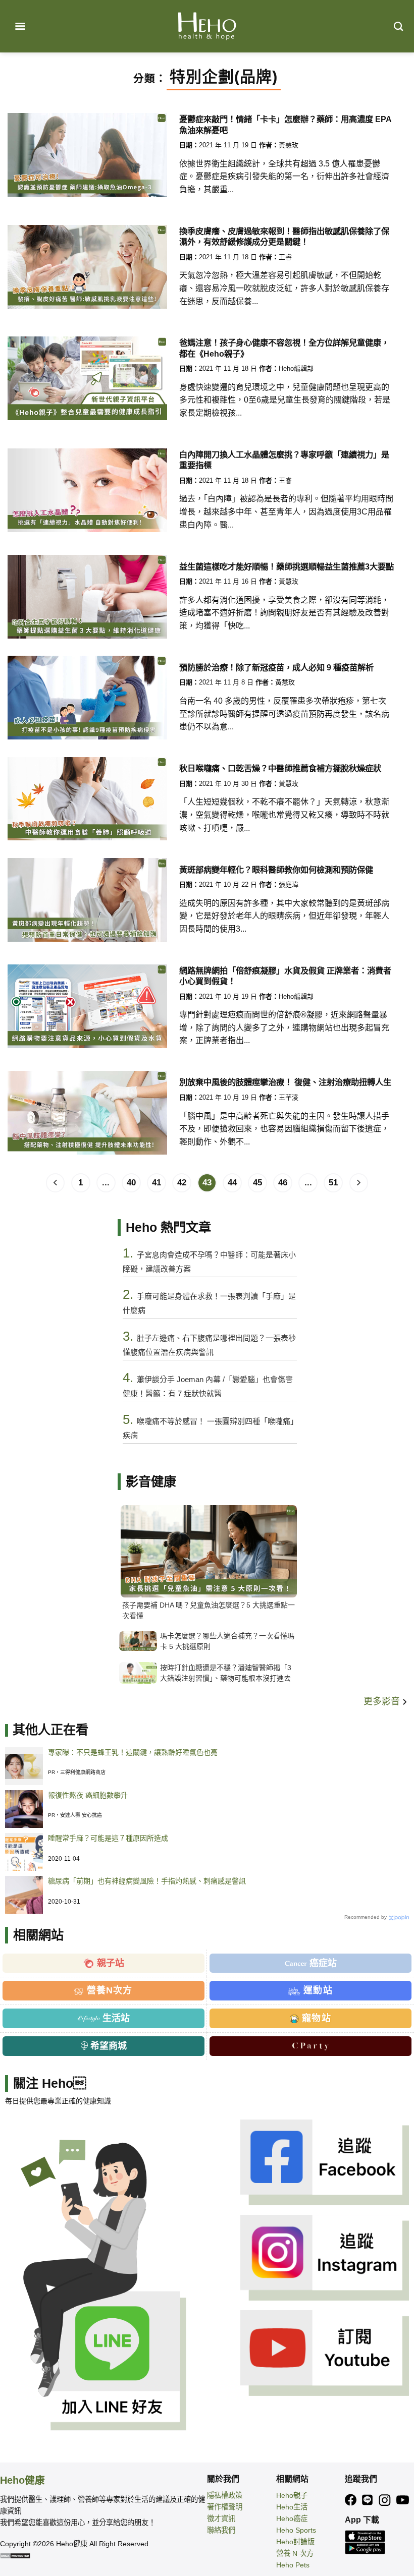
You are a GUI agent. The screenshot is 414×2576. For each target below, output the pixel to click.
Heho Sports (296, 2530)
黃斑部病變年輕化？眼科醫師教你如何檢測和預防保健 (276, 870)
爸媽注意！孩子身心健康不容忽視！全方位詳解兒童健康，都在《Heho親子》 (284, 348)
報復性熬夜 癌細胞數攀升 (88, 1795)
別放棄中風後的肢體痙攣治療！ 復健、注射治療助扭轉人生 (285, 1082)
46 (283, 1183)
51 (333, 1183)
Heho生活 (292, 2507)
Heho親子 (292, 2495)
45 (257, 1183)
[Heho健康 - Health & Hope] (207, 26)
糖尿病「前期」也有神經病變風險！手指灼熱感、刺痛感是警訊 (147, 1881)
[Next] (359, 1183)
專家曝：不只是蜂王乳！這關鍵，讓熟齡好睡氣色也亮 (133, 1752)
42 (182, 1183)
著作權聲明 (225, 2507)
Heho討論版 (295, 2542)
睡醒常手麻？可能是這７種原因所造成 (108, 1838)
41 (157, 1183)
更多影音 (383, 1701)
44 (232, 1183)
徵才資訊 (221, 2518)
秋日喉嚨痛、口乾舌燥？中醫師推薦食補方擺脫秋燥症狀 (280, 768)
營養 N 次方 (295, 2553)
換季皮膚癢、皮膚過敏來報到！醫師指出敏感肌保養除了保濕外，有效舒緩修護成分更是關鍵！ (284, 236)
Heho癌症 (292, 2518)
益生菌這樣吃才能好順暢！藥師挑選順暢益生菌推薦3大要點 (287, 566)
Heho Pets (293, 2565)
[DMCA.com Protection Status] (15, 2555)
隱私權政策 (225, 2495)
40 (131, 1183)
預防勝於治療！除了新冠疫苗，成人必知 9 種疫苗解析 (276, 667)
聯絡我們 (221, 2530)
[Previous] (56, 1183)
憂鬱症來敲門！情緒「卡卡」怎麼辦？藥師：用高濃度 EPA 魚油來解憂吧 (285, 124)
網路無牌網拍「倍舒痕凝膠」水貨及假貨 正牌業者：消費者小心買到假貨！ (285, 976)
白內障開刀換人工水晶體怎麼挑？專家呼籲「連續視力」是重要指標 (284, 460)
